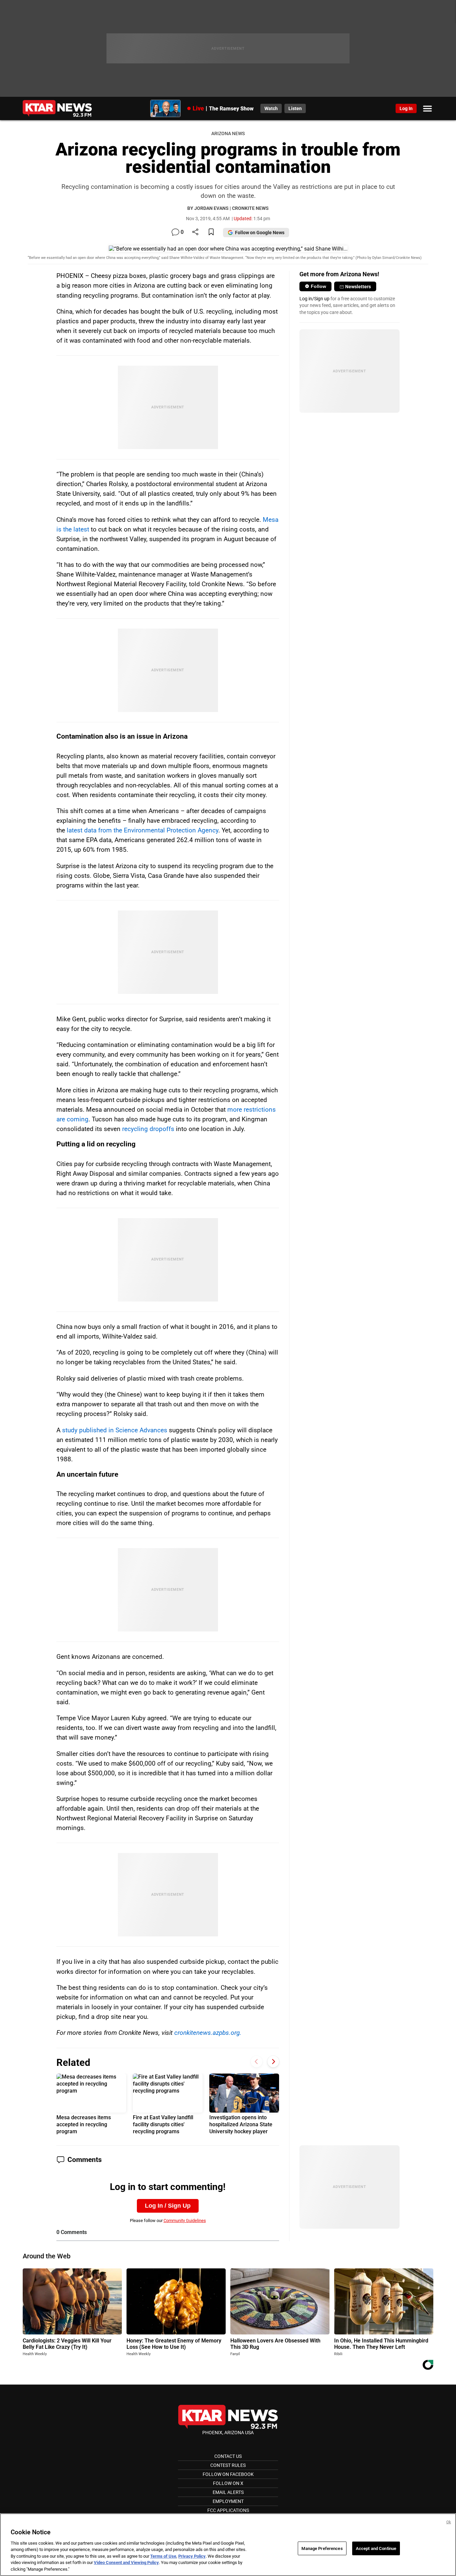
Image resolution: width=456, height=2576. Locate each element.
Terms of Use (163, 2556)
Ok (449, 2522)
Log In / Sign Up (168, 2206)
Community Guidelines (185, 2221)
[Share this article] (195, 232)
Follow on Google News (260, 233)
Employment (228, 2501)
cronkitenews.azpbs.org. (208, 2033)
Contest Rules (228, 2465)
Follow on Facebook (228, 2474)
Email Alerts (228, 2492)
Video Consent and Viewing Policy (126, 2563)
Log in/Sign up (314, 299)
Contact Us (228, 2456)
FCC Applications (228, 2510)
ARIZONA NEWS (228, 134)
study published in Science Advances (115, 1430)
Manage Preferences (322, 2548)
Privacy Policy (192, 2556)
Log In (406, 108)
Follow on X (228, 2483)
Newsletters (358, 287)
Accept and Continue (376, 2548)
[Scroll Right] (273, 2062)
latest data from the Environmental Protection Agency (143, 830)
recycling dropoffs (148, 1129)
